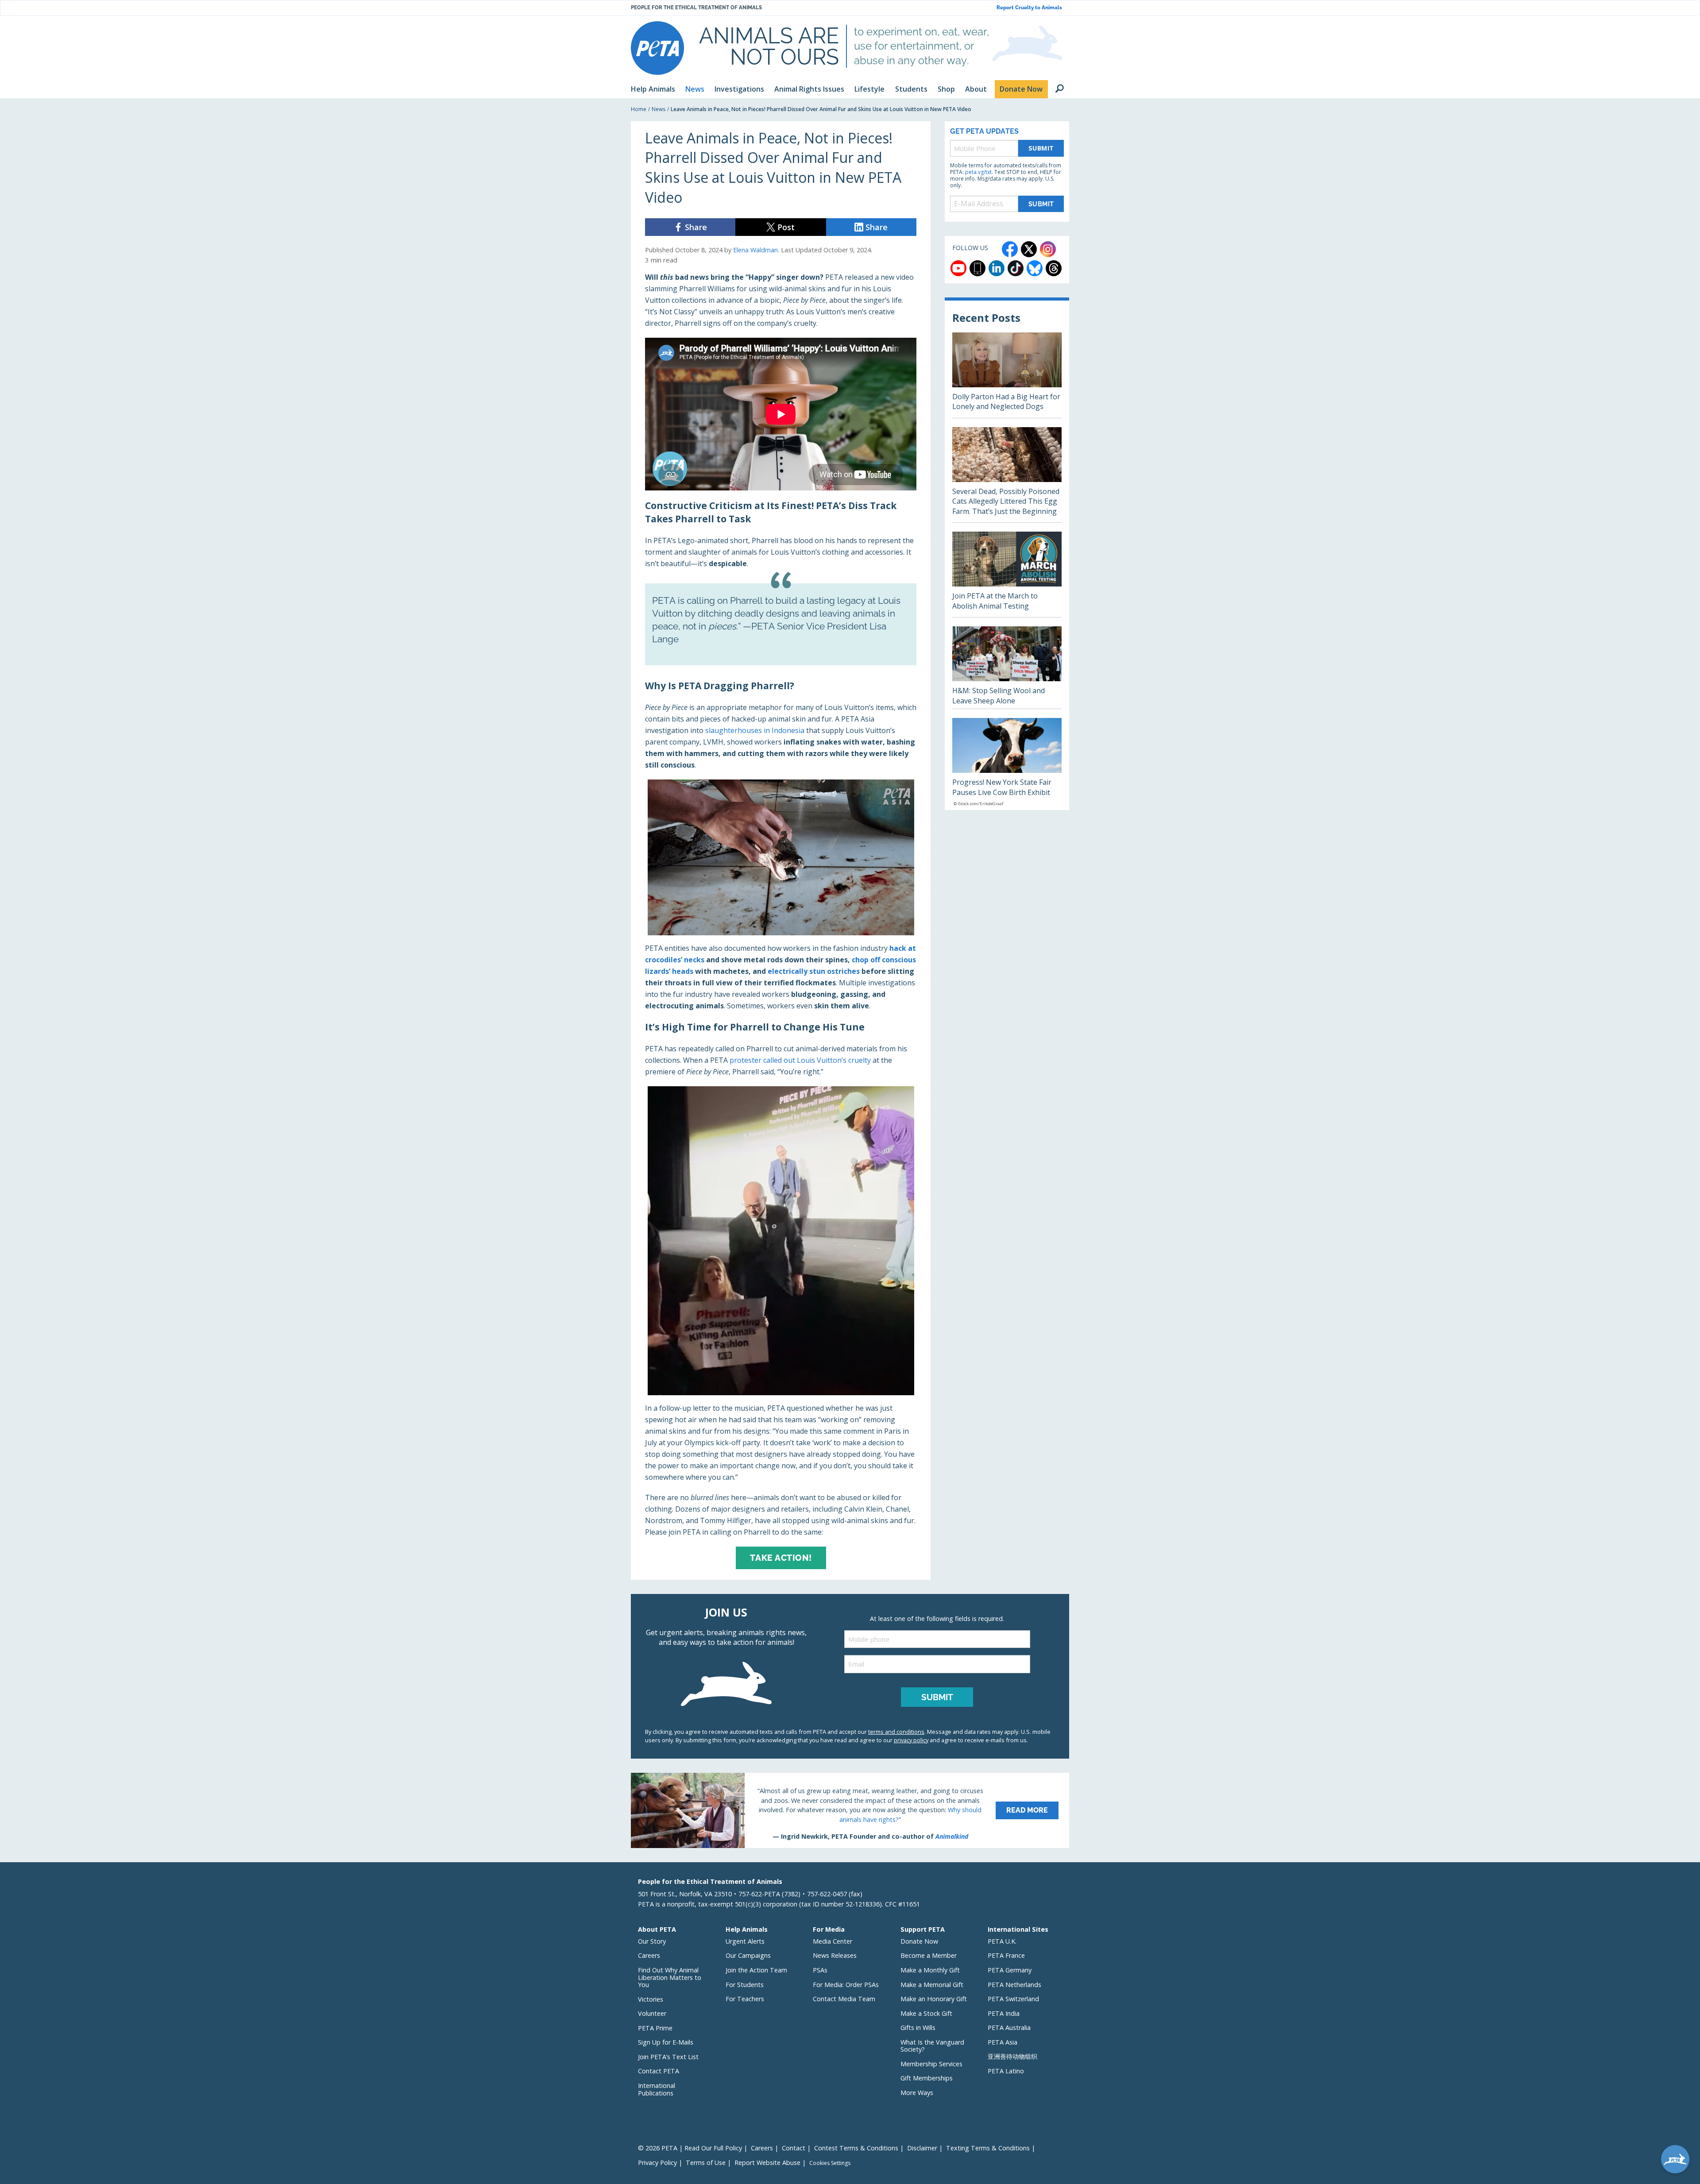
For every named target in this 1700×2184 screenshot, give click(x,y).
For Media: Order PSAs (846, 1985)
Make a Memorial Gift (932, 1985)
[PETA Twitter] (1029, 249)
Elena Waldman (755, 250)
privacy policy (911, 1740)
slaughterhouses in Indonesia (755, 730)
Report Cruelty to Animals (1029, 8)
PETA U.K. (1002, 1941)
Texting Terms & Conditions (988, 2148)
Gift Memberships (927, 2078)
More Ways (917, 2093)
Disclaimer (922, 2148)
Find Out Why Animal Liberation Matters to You (670, 1977)
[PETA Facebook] (1010, 249)
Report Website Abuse (767, 2163)
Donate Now (919, 1941)
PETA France (1006, 1955)
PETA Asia (1003, 2042)
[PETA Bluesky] (1035, 268)
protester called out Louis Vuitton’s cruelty (800, 1060)
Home (639, 109)
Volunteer (652, 2013)
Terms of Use (706, 2163)
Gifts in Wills (918, 2028)
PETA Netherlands (1014, 1985)
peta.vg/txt (978, 172)
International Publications (657, 2089)
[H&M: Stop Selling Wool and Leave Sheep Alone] (1007, 668)
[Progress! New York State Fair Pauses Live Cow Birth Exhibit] (1007, 764)
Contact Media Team (844, 1999)
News (659, 109)
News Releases (835, 1955)
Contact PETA (659, 2071)
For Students (745, 1985)
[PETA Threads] (1054, 268)
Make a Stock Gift (926, 2013)
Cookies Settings (830, 2163)
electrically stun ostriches (814, 971)
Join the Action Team (756, 1970)
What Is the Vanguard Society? (932, 2046)
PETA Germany (1010, 1970)
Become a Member (929, 1955)
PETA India (1004, 2013)
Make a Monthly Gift (930, 1970)
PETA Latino (1006, 2071)
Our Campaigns (748, 1955)
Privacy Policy (657, 2163)
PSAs (820, 1970)
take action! (781, 1558)
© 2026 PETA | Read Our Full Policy (690, 2148)
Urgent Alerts (745, 1941)
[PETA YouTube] (958, 268)
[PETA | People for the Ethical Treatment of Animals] (657, 48)
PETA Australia (1009, 2028)
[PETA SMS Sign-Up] (977, 268)
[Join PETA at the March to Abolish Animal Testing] (1007, 574)
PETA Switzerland (1013, 1999)
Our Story (652, 1941)
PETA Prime (655, 2028)
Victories (651, 1999)
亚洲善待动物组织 (1012, 2056)
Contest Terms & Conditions (856, 2148)
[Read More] (850, 1810)
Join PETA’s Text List (668, 2057)
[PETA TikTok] (1016, 268)
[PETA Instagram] (1048, 249)
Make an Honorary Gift (934, 1999)
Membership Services (931, 2064)
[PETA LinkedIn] (997, 268)
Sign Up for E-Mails (666, 2042)
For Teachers (745, 1999)
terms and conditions (896, 1732)
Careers (649, 1955)
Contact (794, 2148)
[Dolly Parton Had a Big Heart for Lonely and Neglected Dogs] (1007, 375)
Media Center (833, 1941)
